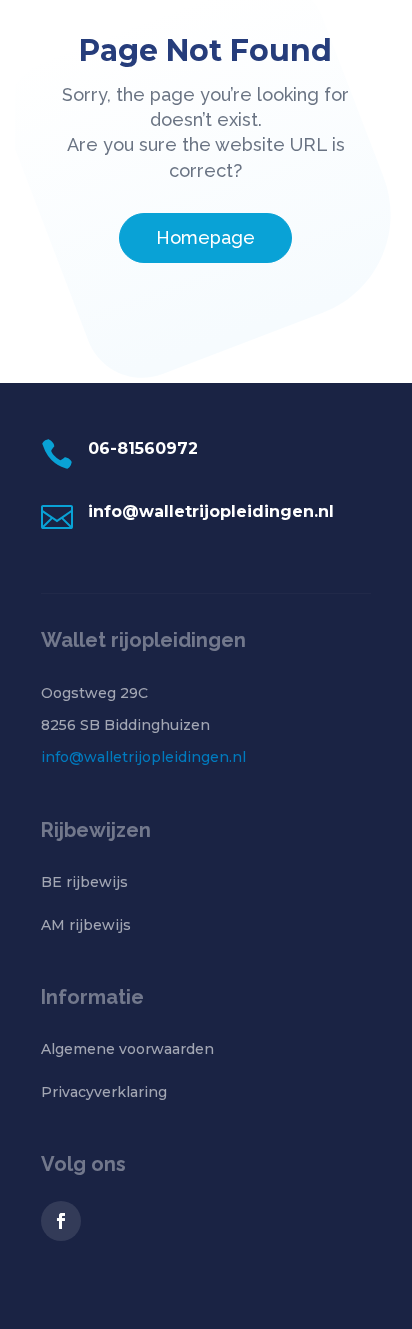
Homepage (205, 237)
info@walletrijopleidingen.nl (143, 757)
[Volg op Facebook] (61, 1221)
